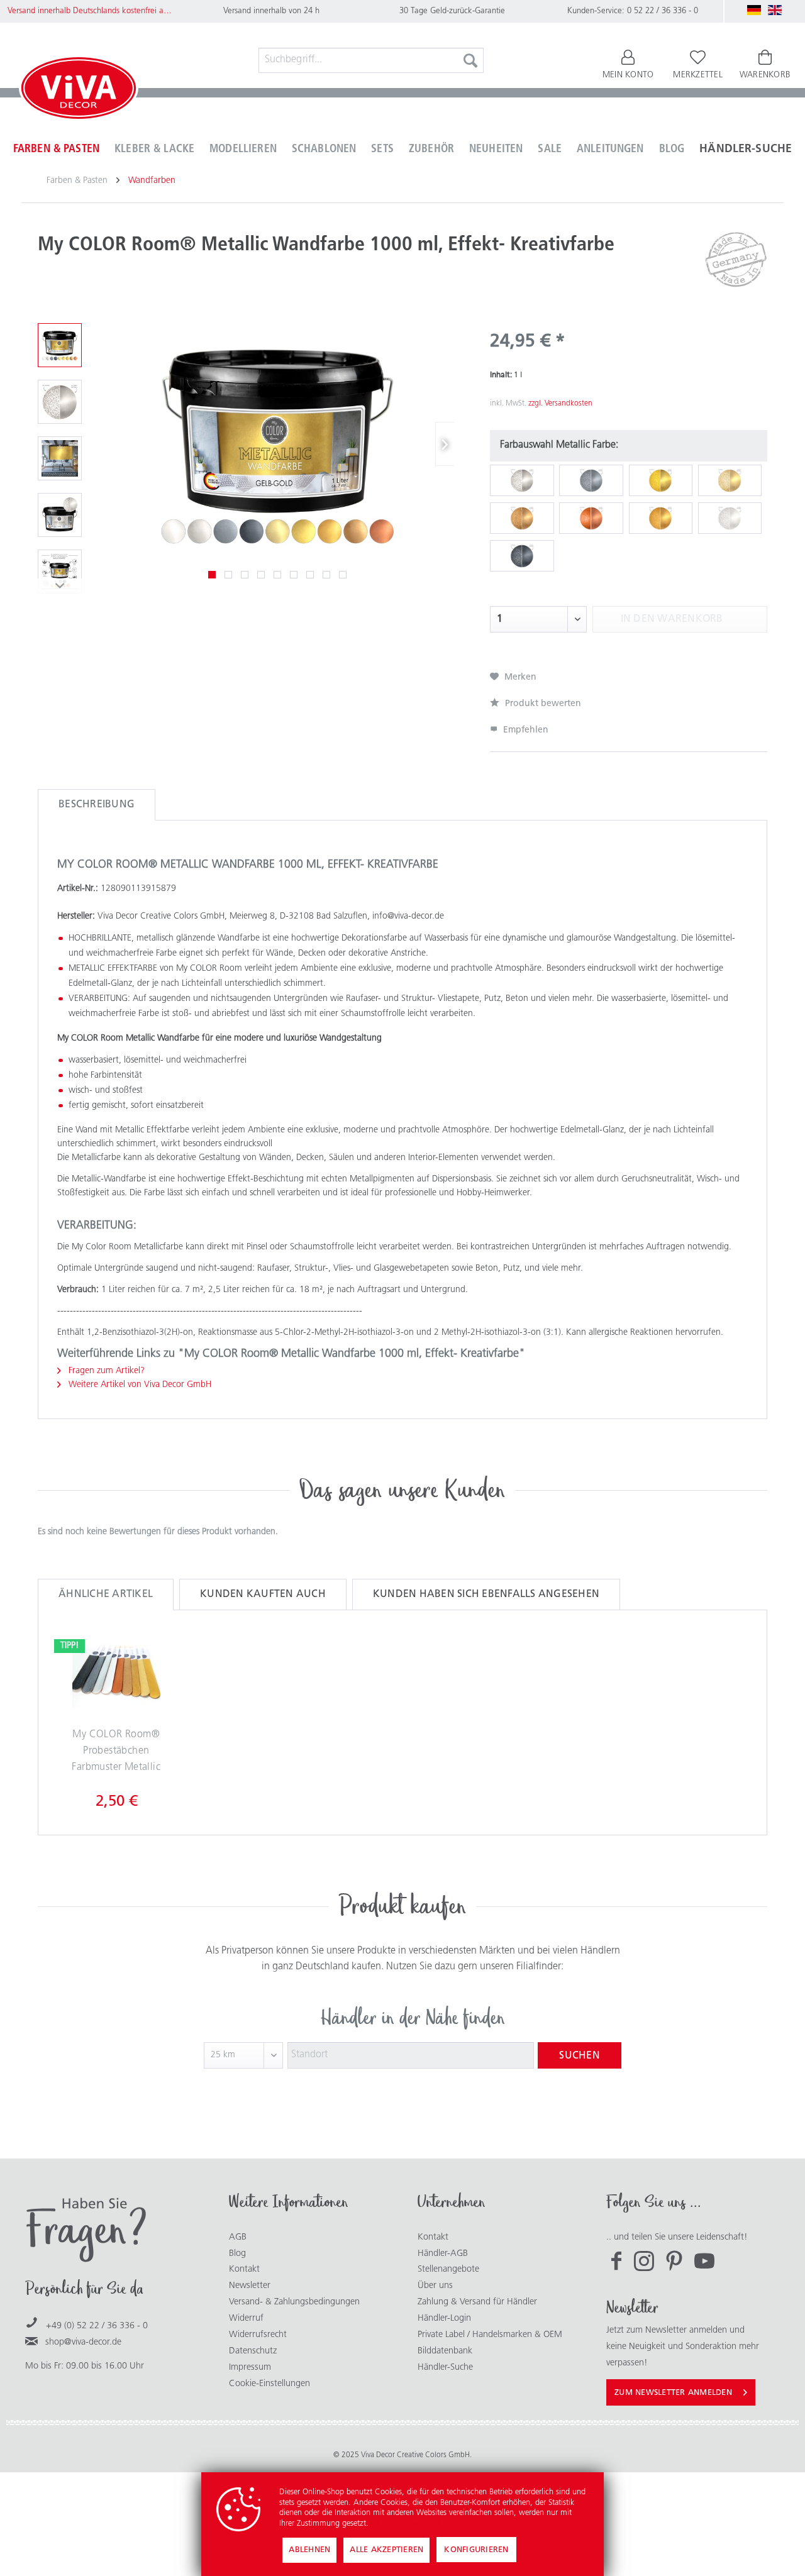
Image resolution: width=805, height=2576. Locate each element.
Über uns (435, 2286)
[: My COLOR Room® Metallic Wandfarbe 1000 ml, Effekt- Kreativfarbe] (60, 345)
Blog (237, 2254)
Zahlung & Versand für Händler (477, 2302)
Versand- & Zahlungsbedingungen (294, 2302)
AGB (238, 2237)
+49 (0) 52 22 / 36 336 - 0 (97, 2326)
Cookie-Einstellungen (269, 2384)
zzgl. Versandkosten (560, 404)
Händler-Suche (445, 2368)
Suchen (580, 2056)
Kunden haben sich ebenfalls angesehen (486, 1595)
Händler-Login (444, 2319)
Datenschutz (253, 2351)
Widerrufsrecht (258, 2335)
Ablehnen (309, 2550)
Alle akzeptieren (386, 2550)
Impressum (250, 2368)
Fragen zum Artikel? (105, 1371)
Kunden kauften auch (263, 1595)
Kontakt (244, 2269)
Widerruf (246, 2319)
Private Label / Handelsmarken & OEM (490, 2335)
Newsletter (250, 2286)
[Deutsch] (754, 10)
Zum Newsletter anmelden (673, 2393)
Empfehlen (525, 730)
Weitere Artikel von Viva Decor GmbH (139, 1385)
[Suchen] (470, 60)
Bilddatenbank (445, 2351)
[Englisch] (775, 10)
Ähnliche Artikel (106, 1595)
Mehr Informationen (405, 2523)
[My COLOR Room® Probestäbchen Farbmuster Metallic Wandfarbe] (116, 1677)
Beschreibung (97, 805)
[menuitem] (371, 60)
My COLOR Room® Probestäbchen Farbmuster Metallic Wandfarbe (116, 1754)
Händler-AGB (443, 2254)
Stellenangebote (448, 2269)
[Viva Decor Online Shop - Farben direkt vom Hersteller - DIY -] (79, 91)
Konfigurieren (476, 2550)
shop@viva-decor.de (83, 2342)
